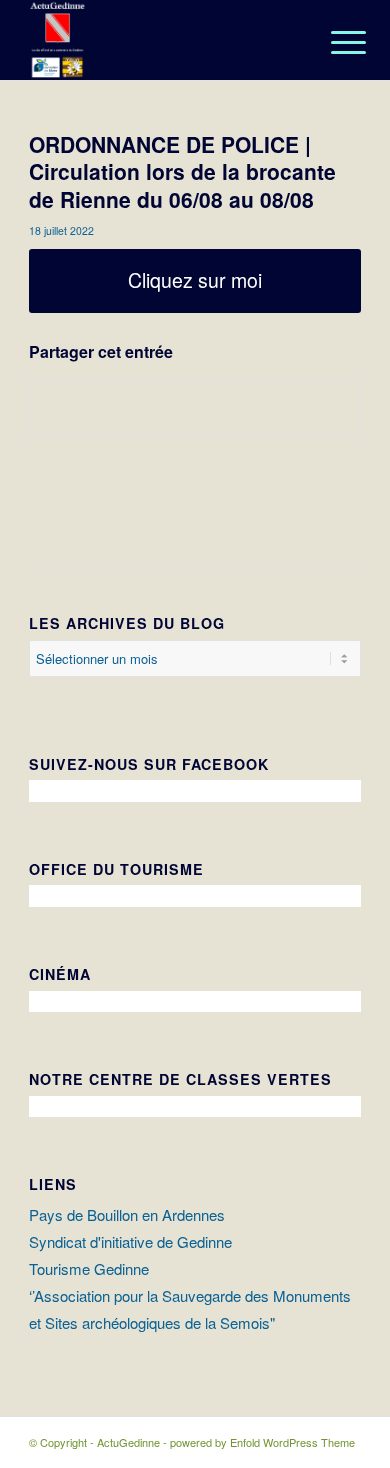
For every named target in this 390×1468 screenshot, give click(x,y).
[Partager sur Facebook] (195, 407)
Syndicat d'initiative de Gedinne (130, 1241)
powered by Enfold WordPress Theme (262, 1442)
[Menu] (333, 42)
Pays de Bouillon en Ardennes (127, 1214)
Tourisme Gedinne (89, 1268)
